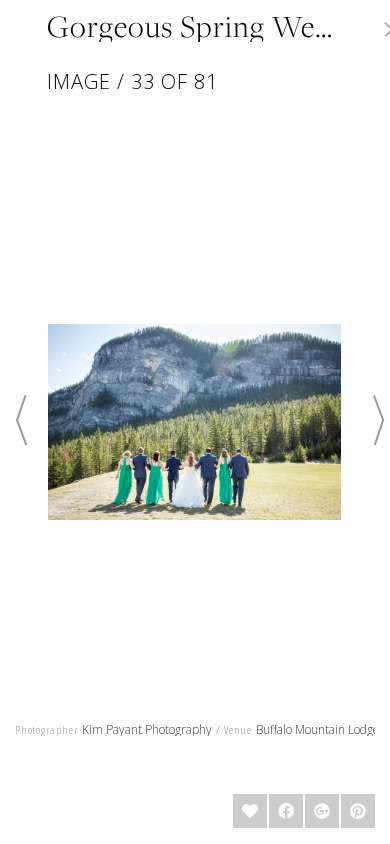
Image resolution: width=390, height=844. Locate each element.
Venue (238, 729)
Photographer (46, 729)
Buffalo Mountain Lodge (318, 729)
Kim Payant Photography (147, 729)
